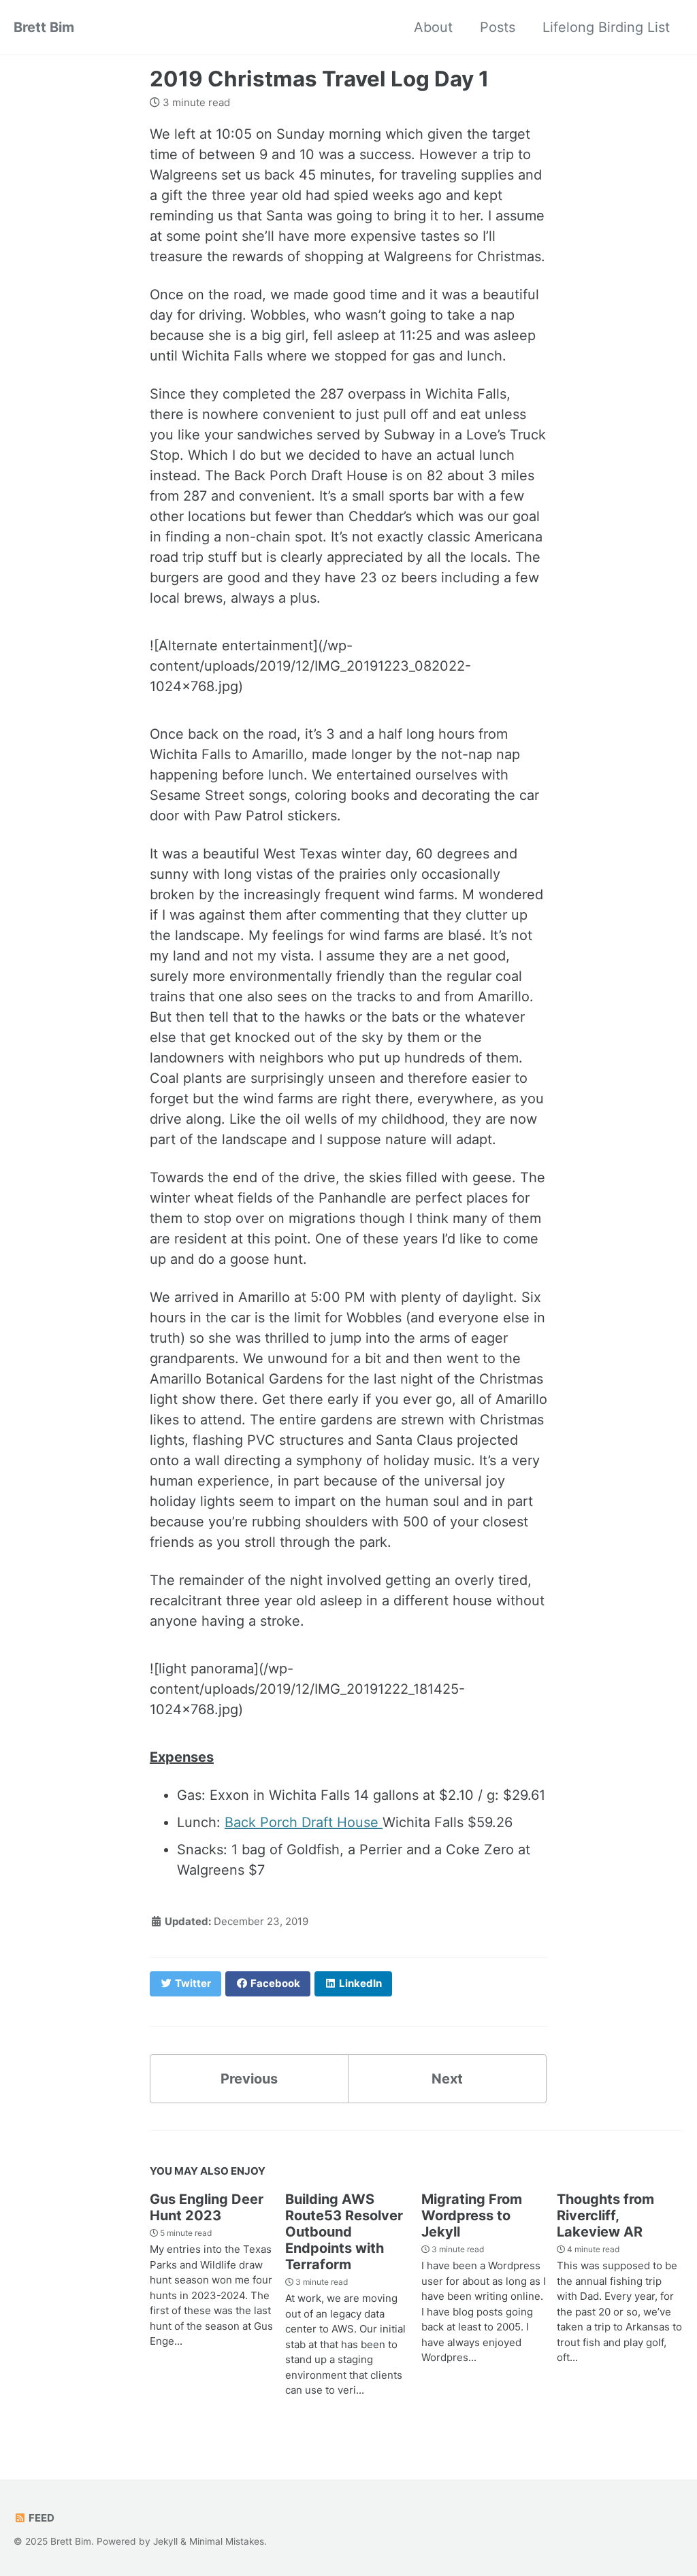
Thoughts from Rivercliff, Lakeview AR (605, 2215)
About (433, 27)
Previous (249, 2079)
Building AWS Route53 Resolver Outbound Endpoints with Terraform (344, 2232)
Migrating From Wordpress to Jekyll (472, 2215)
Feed (40, 2518)
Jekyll (165, 2541)
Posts (498, 27)
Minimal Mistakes (227, 2541)
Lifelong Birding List (606, 27)
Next (447, 2079)
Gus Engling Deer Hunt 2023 (207, 2207)
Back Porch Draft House (304, 1822)
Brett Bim (44, 27)
